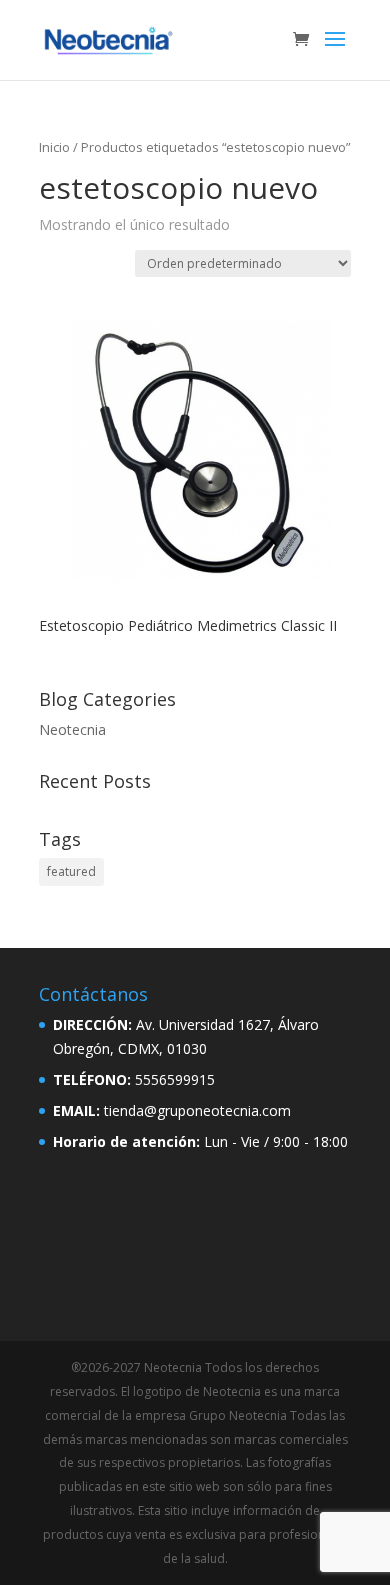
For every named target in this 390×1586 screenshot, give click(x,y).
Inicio (54, 147)
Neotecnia (72, 729)
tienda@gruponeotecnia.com (197, 1110)
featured (71, 871)
